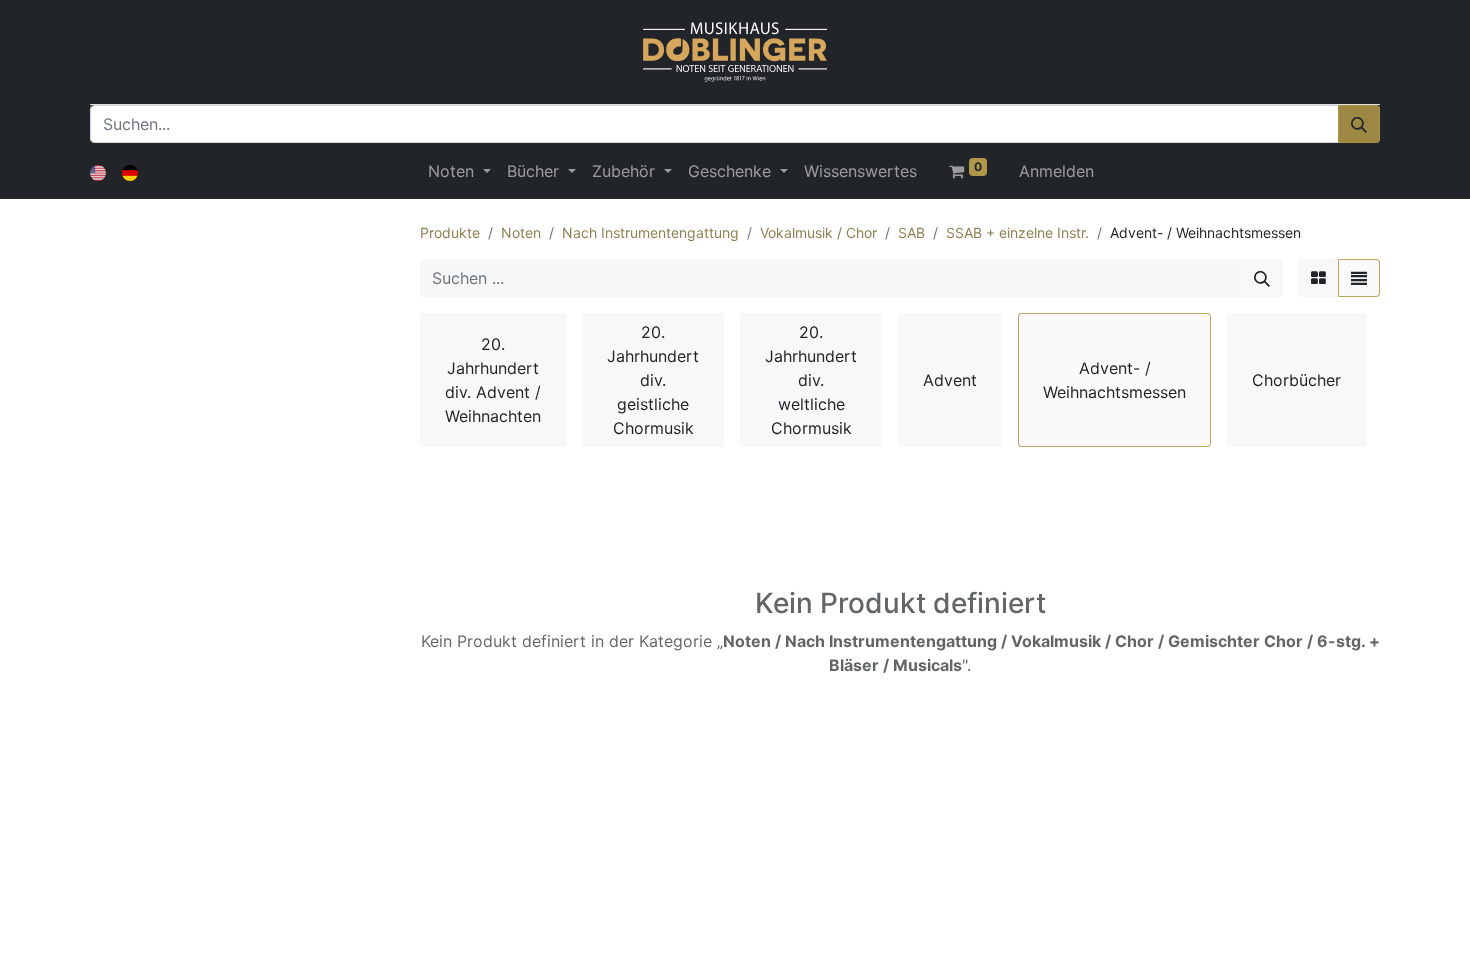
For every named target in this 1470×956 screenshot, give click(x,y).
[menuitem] (860, 171)
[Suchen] (1359, 124)
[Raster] (1318, 278)
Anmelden (1056, 171)
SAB (911, 232)
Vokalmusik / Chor (818, 232)
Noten (521, 232)
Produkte (450, 232)
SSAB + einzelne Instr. (1017, 232)
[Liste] (1359, 278)
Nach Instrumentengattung (650, 232)
